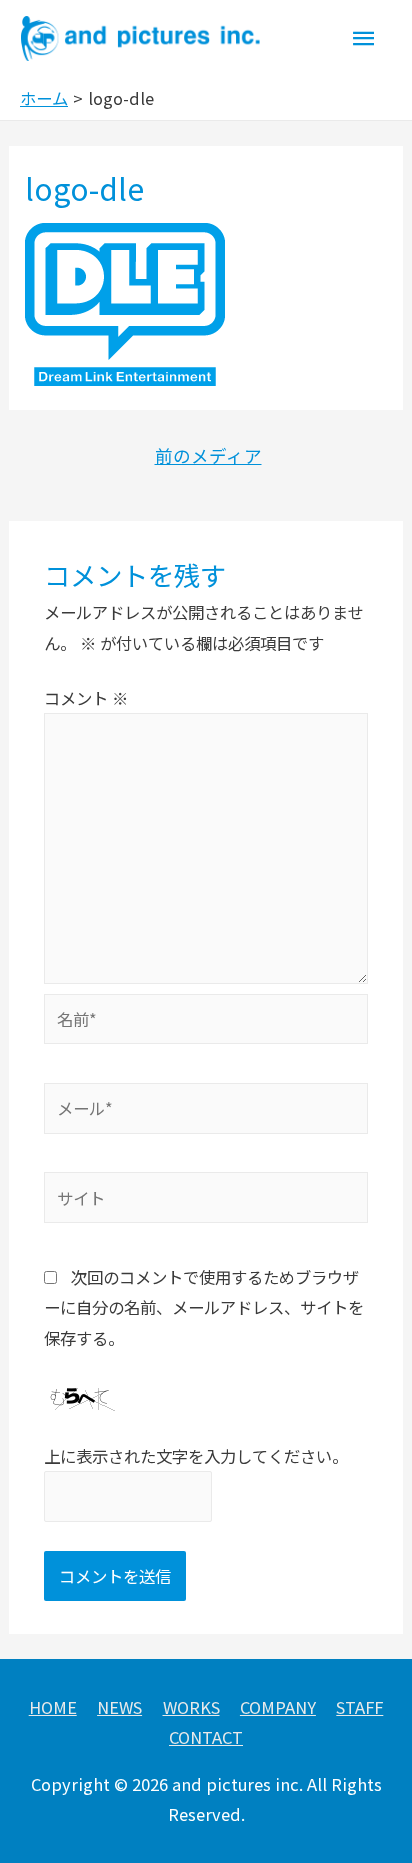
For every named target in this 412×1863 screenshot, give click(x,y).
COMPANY (278, 1707)
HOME (53, 1707)
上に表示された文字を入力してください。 (196, 1456)
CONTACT (206, 1737)
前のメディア (208, 455)
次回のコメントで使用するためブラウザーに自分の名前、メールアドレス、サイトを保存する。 (204, 1307)
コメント (86, 698)
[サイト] (206, 1200)
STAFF (359, 1707)
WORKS (191, 1707)
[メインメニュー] (364, 38)
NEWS (119, 1707)
